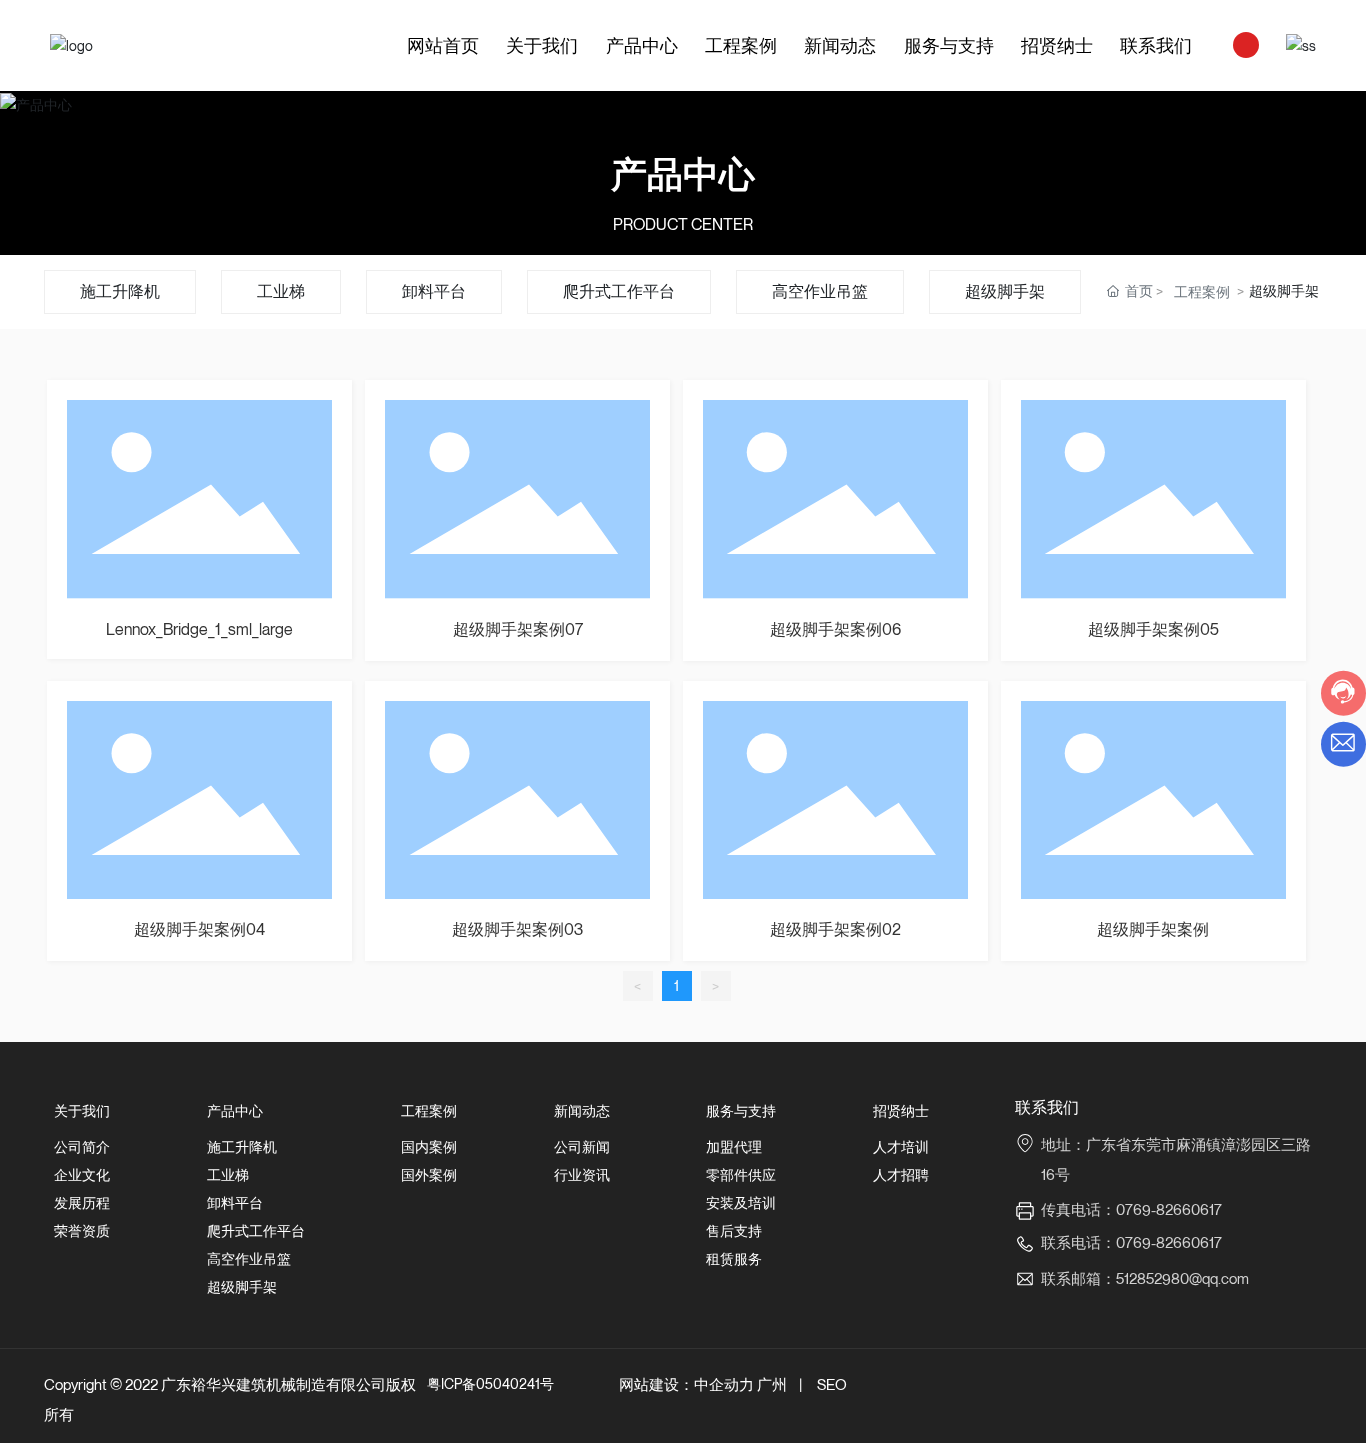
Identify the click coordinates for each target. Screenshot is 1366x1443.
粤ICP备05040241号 (490, 1383)
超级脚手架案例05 (1153, 629)
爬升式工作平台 (619, 291)
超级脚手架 (1005, 291)
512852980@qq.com (1182, 1278)
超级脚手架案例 (1153, 929)
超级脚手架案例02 (835, 929)
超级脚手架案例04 (199, 929)
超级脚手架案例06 (835, 629)
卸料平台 (434, 291)
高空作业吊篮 (820, 291)
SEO (832, 1384)
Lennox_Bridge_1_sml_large (199, 629)
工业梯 (281, 291)
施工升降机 (120, 291)
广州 (772, 1384)
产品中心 (683, 173)
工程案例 (1202, 291)
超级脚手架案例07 (518, 629)
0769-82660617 (1169, 1242)
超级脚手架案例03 (517, 929)
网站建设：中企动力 (686, 1384)
